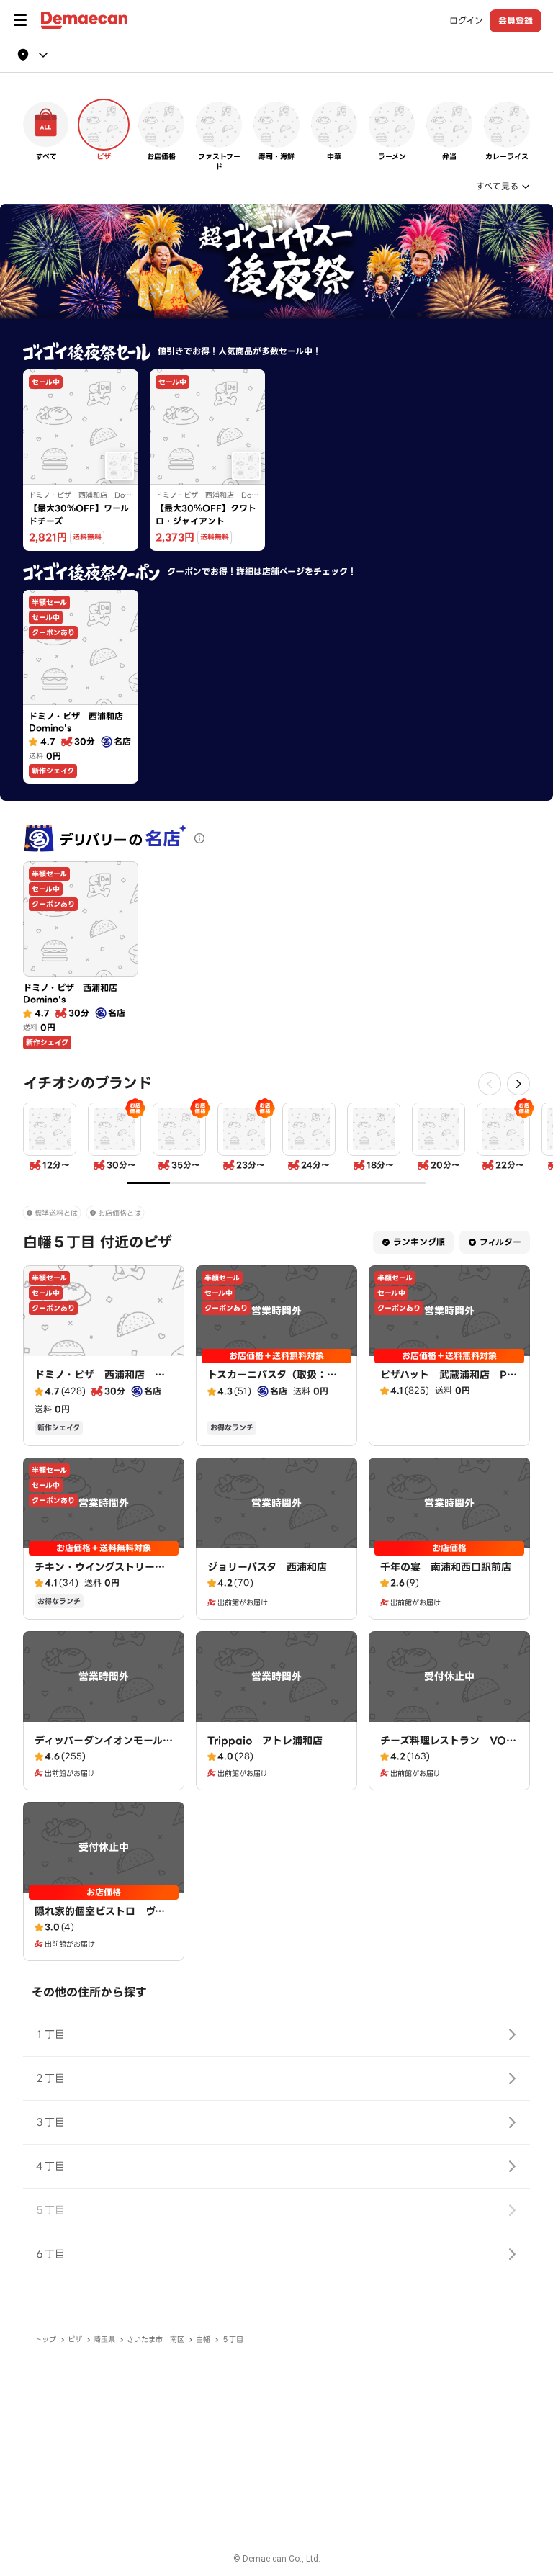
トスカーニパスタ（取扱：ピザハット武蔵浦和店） (272, 1382)
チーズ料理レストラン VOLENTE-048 (446, 1748)
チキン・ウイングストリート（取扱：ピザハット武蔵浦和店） (100, 1581)
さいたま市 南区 (156, 2339)
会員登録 (516, 21)
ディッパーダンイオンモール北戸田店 (104, 1748)
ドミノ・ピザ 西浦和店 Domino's (102, 1382)
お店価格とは (120, 1213)
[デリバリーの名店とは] (199, 838)
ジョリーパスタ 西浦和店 (267, 1567)
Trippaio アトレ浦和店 (265, 1741)
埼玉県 (104, 2339)
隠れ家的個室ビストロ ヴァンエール (100, 1918)
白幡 (203, 2339)
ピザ (75, 2339)
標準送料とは (56, 1213)
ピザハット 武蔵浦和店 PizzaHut (448, 1382)
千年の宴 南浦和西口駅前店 (446, 1567)
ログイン (466, 21)
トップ (45, 2339)
